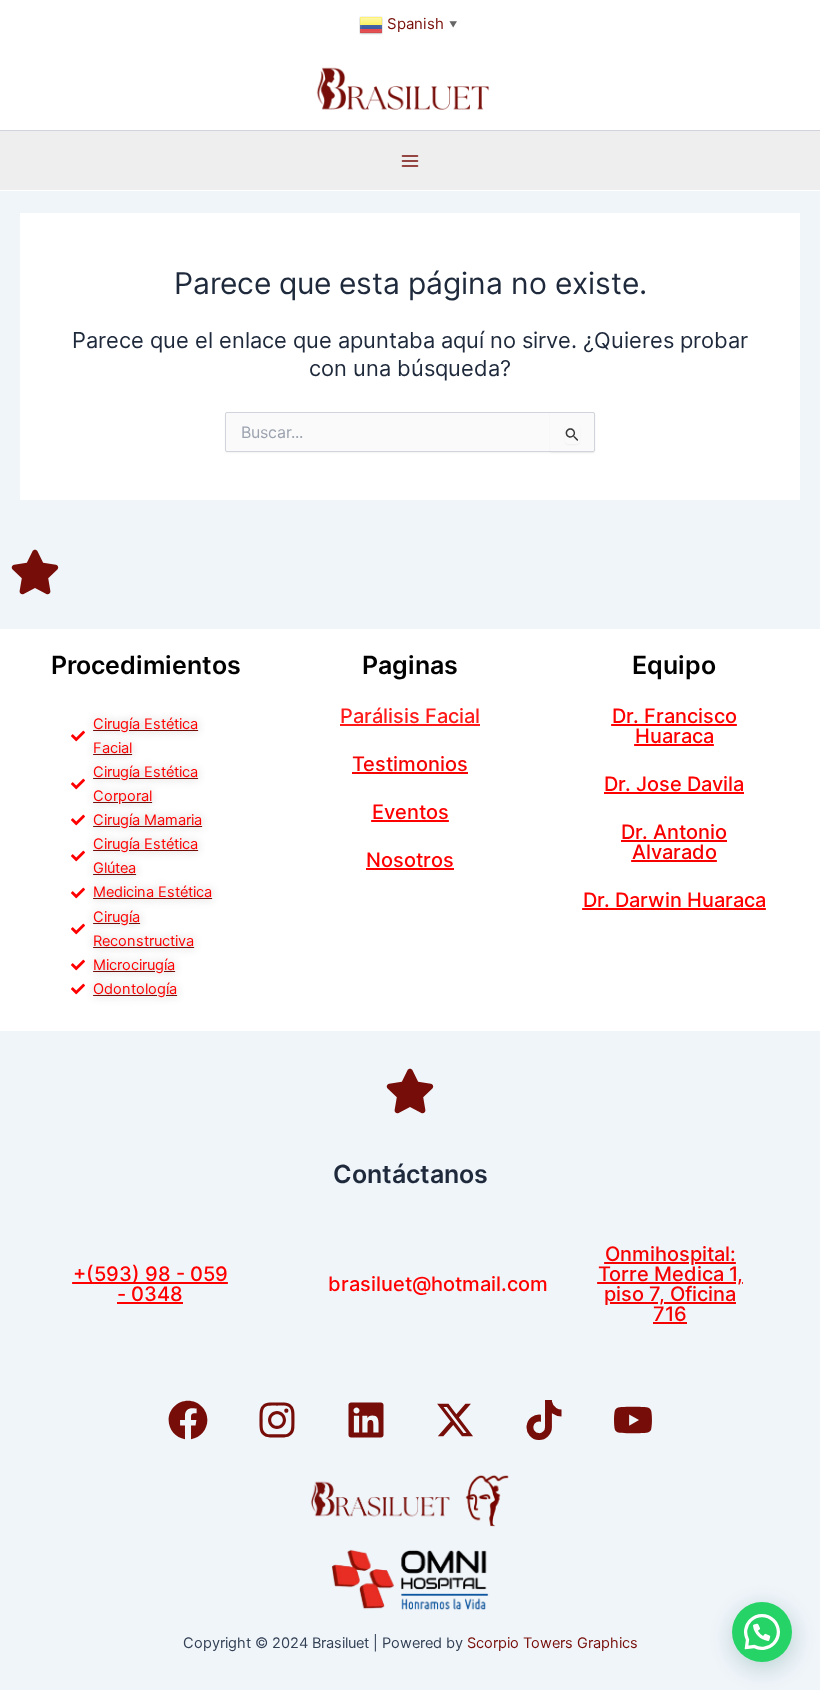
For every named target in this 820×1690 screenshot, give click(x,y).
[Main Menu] (410, 161)
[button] (762, 1632)
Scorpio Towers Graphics (552, 1643)
